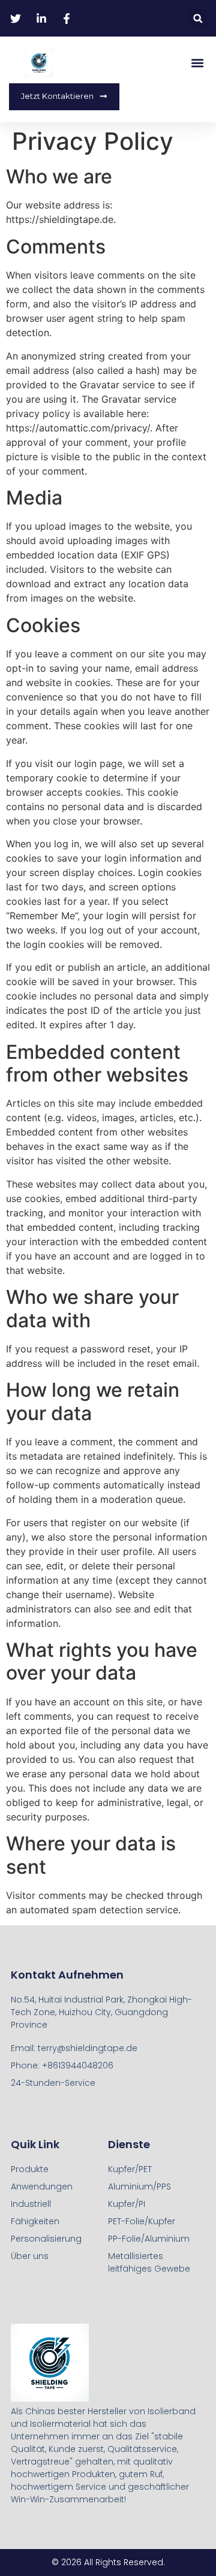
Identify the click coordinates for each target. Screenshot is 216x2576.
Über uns (30, 2256)
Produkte (30, 2169)
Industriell (31, 2204)
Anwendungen (42, 2187)
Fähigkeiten (35, 2221)
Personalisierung (46, 2239)
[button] (198, 18)
